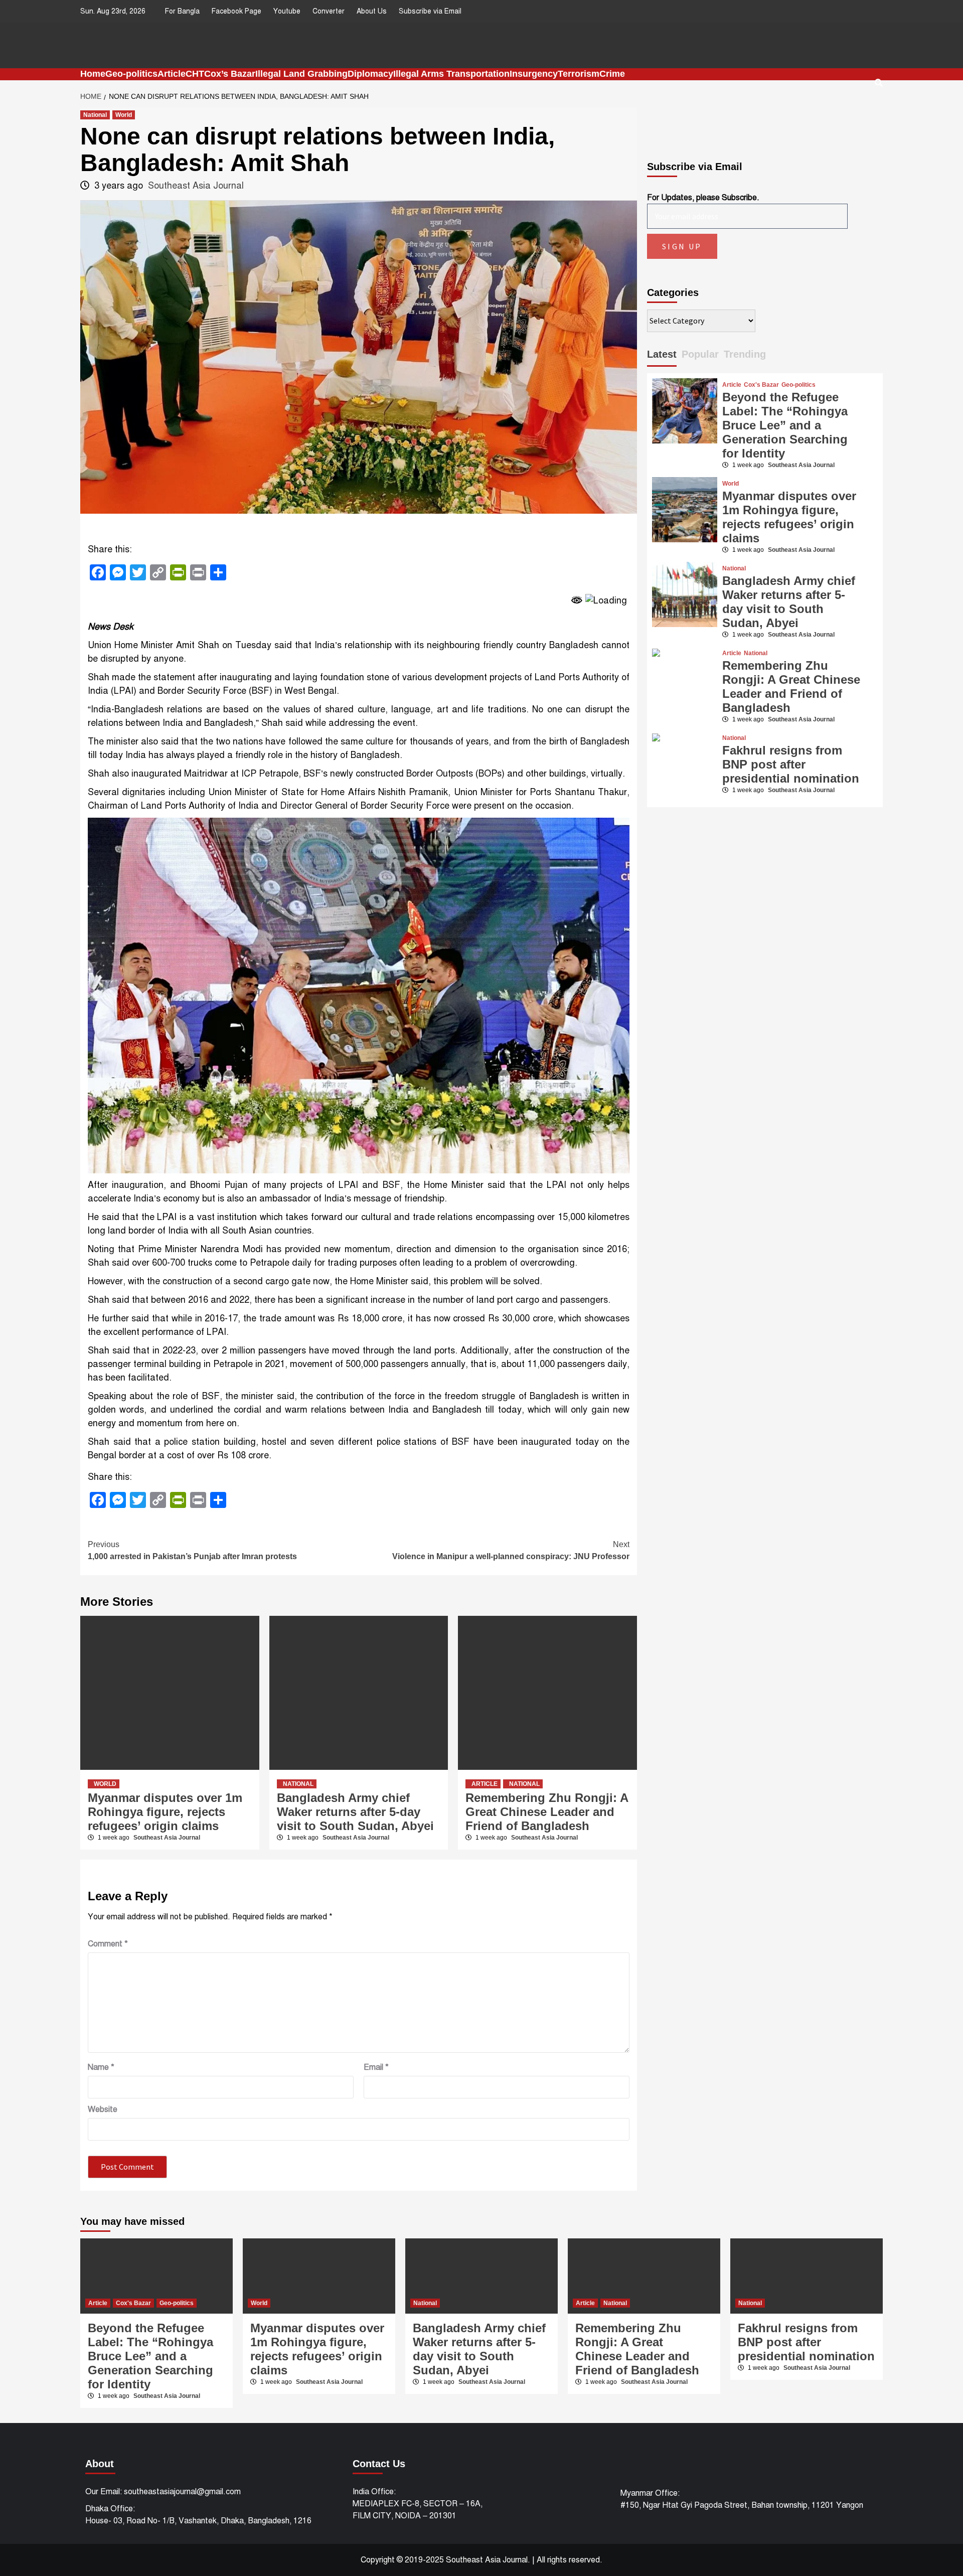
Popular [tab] (700, 354)
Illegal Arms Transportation (451, 74)
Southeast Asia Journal (196, 186)
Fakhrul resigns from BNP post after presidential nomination (791, 764)
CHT (195, 74)
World (124, 115)
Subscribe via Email (430, 11)
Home (93, 74)
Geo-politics (131, 74)
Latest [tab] (662, 354)
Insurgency (534, 74)
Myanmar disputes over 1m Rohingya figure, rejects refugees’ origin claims (165, 1812)
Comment (108, 1944)
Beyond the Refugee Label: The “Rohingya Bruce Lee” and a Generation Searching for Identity (785, 425)
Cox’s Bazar (230, 74)
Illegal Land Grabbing (301, 74)
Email (376, 2067)
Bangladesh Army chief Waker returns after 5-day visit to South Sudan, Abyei (355, 1812)
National (95, 115)
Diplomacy (370, 74)
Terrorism (579, 74)
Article (172, 74)
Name (101, 2067)
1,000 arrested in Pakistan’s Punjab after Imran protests (192, 1550)
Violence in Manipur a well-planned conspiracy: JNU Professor (511, 1550)
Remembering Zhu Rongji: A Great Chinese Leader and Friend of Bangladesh (547, 1812)
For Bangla (182, 11)
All (541, 2560)
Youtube (287, 11)
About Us (372, 11)
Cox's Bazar (761, 385)
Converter (329, 11)
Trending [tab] (745, 354)
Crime (612, 74)
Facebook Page (236, 11)
